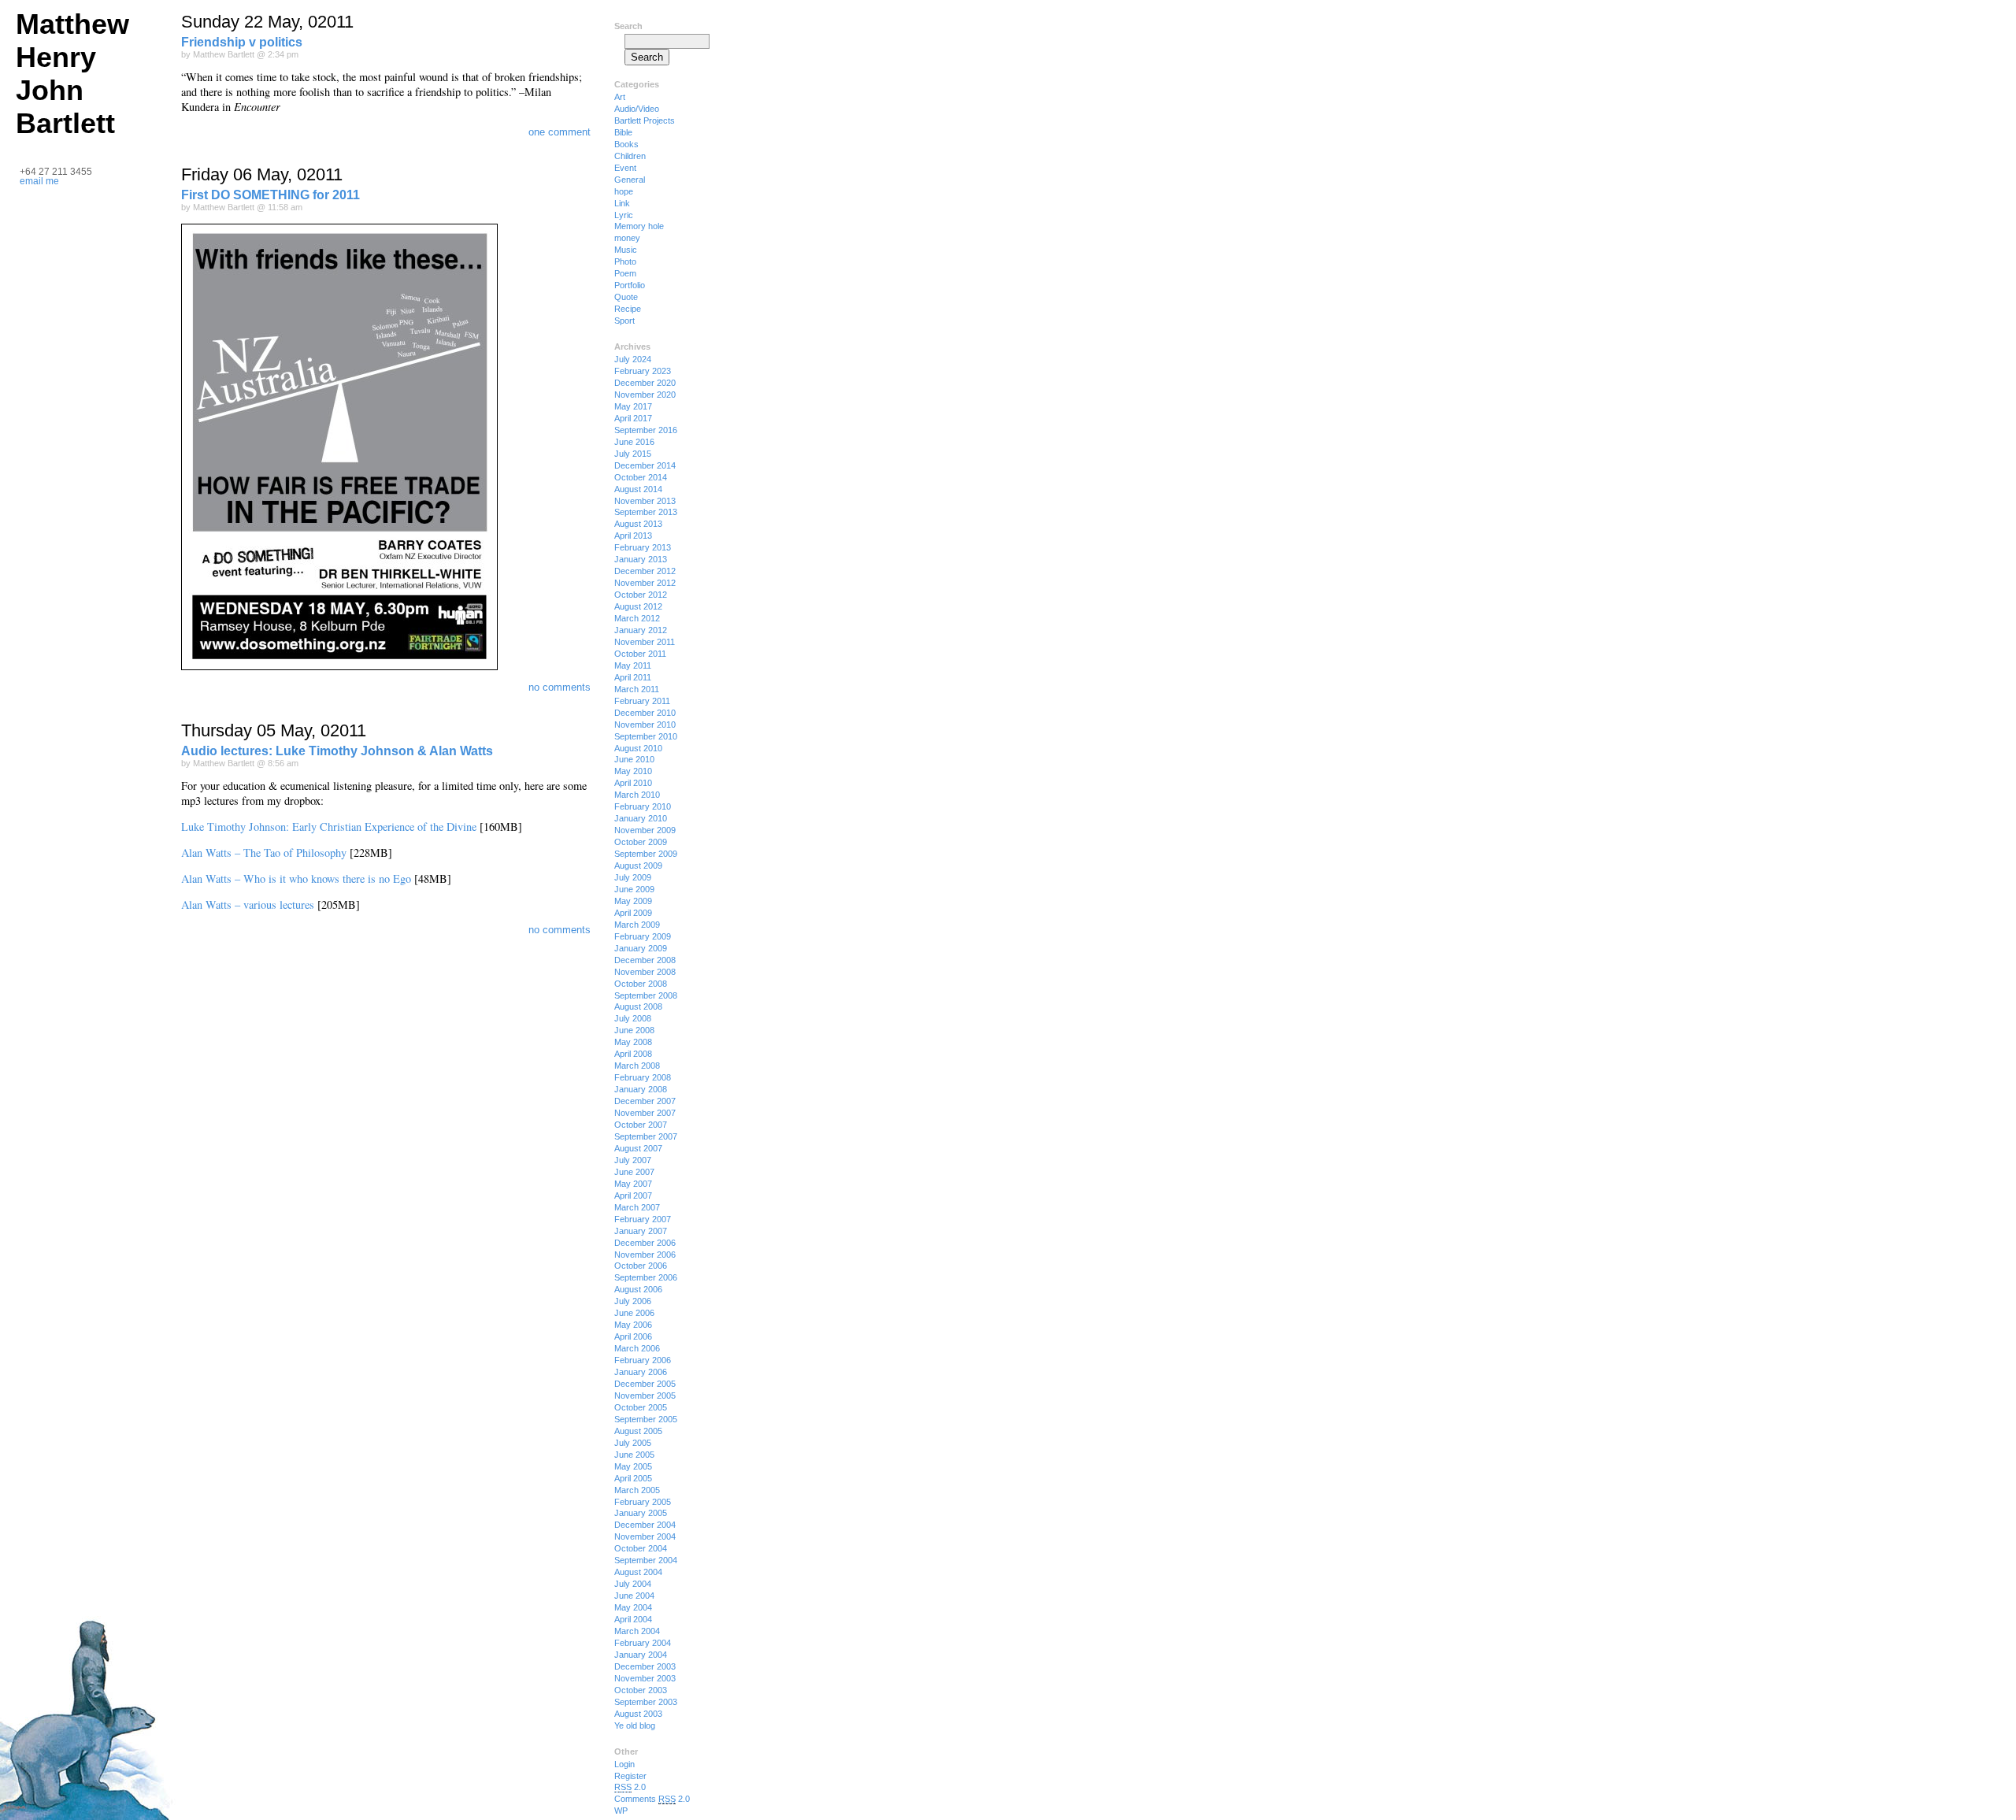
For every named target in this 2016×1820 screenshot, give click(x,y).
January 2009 (641, 948)
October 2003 (641, 1690)
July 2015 (633, 454)
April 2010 (633, 783)
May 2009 (633, 901)
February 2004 (643, 1643)
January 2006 (641, 1372)
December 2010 (645, 713)
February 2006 (643, 1360)
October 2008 (641, 984)
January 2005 (641, 1513)
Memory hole (639, 226)
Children (630, 156)
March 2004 (637, 1631)
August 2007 (638, 1148)
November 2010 (645, 725)
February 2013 (643, 547)
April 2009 (633, 913)
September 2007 (646, 1136)
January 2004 (641, 1655)
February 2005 (643, 1502)
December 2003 (645, 1666)
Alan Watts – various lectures (248, 904)
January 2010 (641, 818)
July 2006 (633, 1301)
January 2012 (641, 630)
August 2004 (638, 1572)
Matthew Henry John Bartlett (72, 74)
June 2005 (634, 1455)
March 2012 (637, 618)
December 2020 (645, 383)
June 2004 (634, 1596)
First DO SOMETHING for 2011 (271, 195)
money (627, 238)
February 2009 (643, 936)
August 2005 (638, 1431)
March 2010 (637, 795)
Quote (626, 297)
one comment (560, 132)
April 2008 (633, 1054)
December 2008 (645, 960)
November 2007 (645, 1113)
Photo (625, 261)
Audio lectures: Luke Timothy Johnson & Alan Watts (337, 751)
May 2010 (633, 771)
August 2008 (638, 1006)
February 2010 (643, 806)
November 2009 (645, 830)
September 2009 (646, 854)
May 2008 (633, 1042)
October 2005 (641, 1407)
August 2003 (638, 1714)
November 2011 (645, 642)
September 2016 (646, 430)
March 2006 (637, 1348)
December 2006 (645, 1243)
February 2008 (643, 1077)
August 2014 (638, 489)
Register (630, 1776)
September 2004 (646, 1560)
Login (624, 1764)
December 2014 (645, 465)
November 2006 (645, 1255)
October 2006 (641, 1266)
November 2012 (645, 583)
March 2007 (637, 1207)
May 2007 (633, 1184)
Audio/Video (637, 109)
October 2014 (641, 477)
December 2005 (645, 1384)
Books (626, 144)
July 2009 (633, 877)
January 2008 (641, 1089)
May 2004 (633, 1607)
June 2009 (634, 889)
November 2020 (645, 395)
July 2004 (633, 1584)
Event (625, 168)
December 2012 (645, 571)
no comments (560, 687)
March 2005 (637, 1490)
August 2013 (638, 524)
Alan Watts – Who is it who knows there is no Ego (296, 878)
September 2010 (646, 736)
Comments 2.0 (652, 1799)
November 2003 (645, 1678)
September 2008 (646, 995)
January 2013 (641, 559)
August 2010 (638, 748)
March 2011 (637, 689)
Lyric (624, 215)
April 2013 (633, 536)
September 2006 (646, 1277)
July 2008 (633, 1018)
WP (621, 1811)
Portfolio (630, 285)
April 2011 (633, 677)
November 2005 (645, 1396)
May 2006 (633, 1325)
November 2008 (645, 972)
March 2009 (637, 925)
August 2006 (638, 1289)
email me (39, 181)
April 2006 (633, 1336)
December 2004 (645, 1525)
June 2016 (634, 442)
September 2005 (646, 1419)
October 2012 (641, 595)
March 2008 (637, 1066)
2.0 (630, 1787)
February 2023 (643, 371)
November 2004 (645, 1536)
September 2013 (646, 512)
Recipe (628, 309)
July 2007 (633, 1160)
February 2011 (642, 701)
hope (624, 191)
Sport (624, 321)
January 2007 (641, 1231)
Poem (625, 273)
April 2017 (633, 418)
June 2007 (634, 1172)
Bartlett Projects (645, 120)
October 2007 (641, 1125)
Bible (623, 132)
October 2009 (641, 842)
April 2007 (633, 1195)
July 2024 (633, 359)
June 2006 (634, 1313)
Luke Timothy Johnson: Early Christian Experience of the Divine (329, 827)
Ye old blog (635, 1725)
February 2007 (643, 1219)
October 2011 (640, 654)
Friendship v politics (242, 42)
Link (622, 203)
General (630, 180)
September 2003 (646, 1702)
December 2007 (645, 1101)
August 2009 (638, 866)
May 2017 (633, 406)
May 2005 (633, 1466)
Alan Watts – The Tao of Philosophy (264, 853)
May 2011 (633, 665)
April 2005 (633, 1478)
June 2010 (634, 759)
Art (620, 97)
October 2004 (641, 1548)
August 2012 (638, 606)
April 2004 (633, 1619)
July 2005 (633, 1443)
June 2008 (634, 1030)
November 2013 (645, 501)
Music (626, 250)
